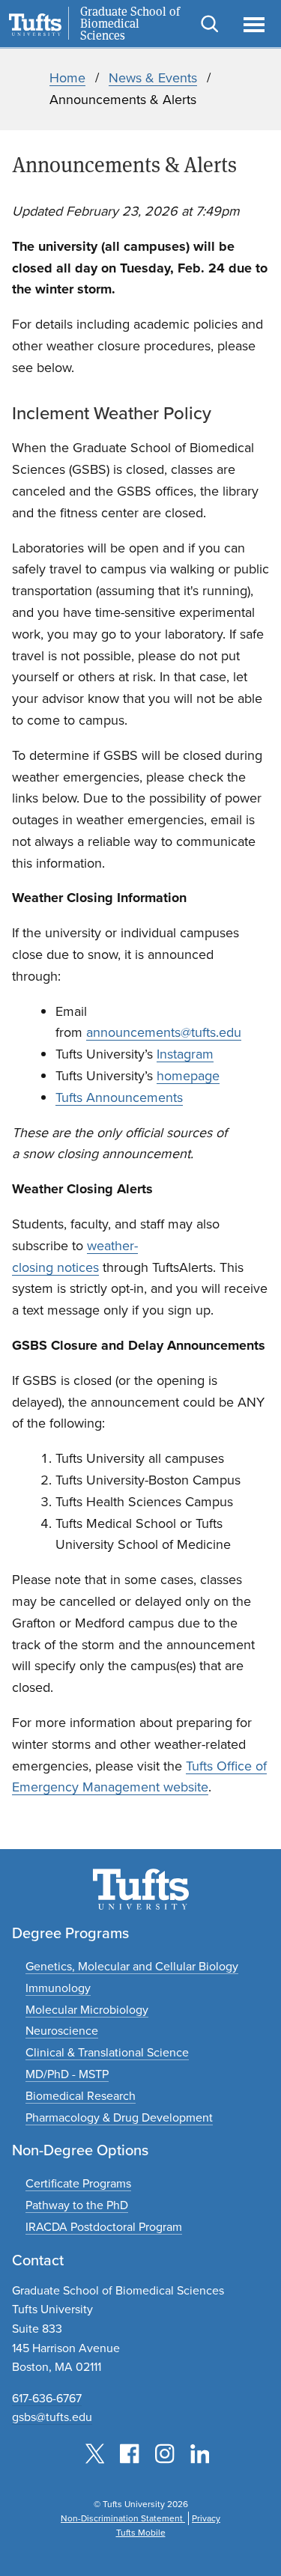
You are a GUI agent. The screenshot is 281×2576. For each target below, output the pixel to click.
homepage (188, 1076)
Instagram (185, 1054)
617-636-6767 (47, 2398)
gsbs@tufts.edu (52, 2417)
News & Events (153, 78)
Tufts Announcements (119, 1097)
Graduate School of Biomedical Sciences (130, 24)
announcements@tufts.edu (164, 1032)
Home (67, 78)
